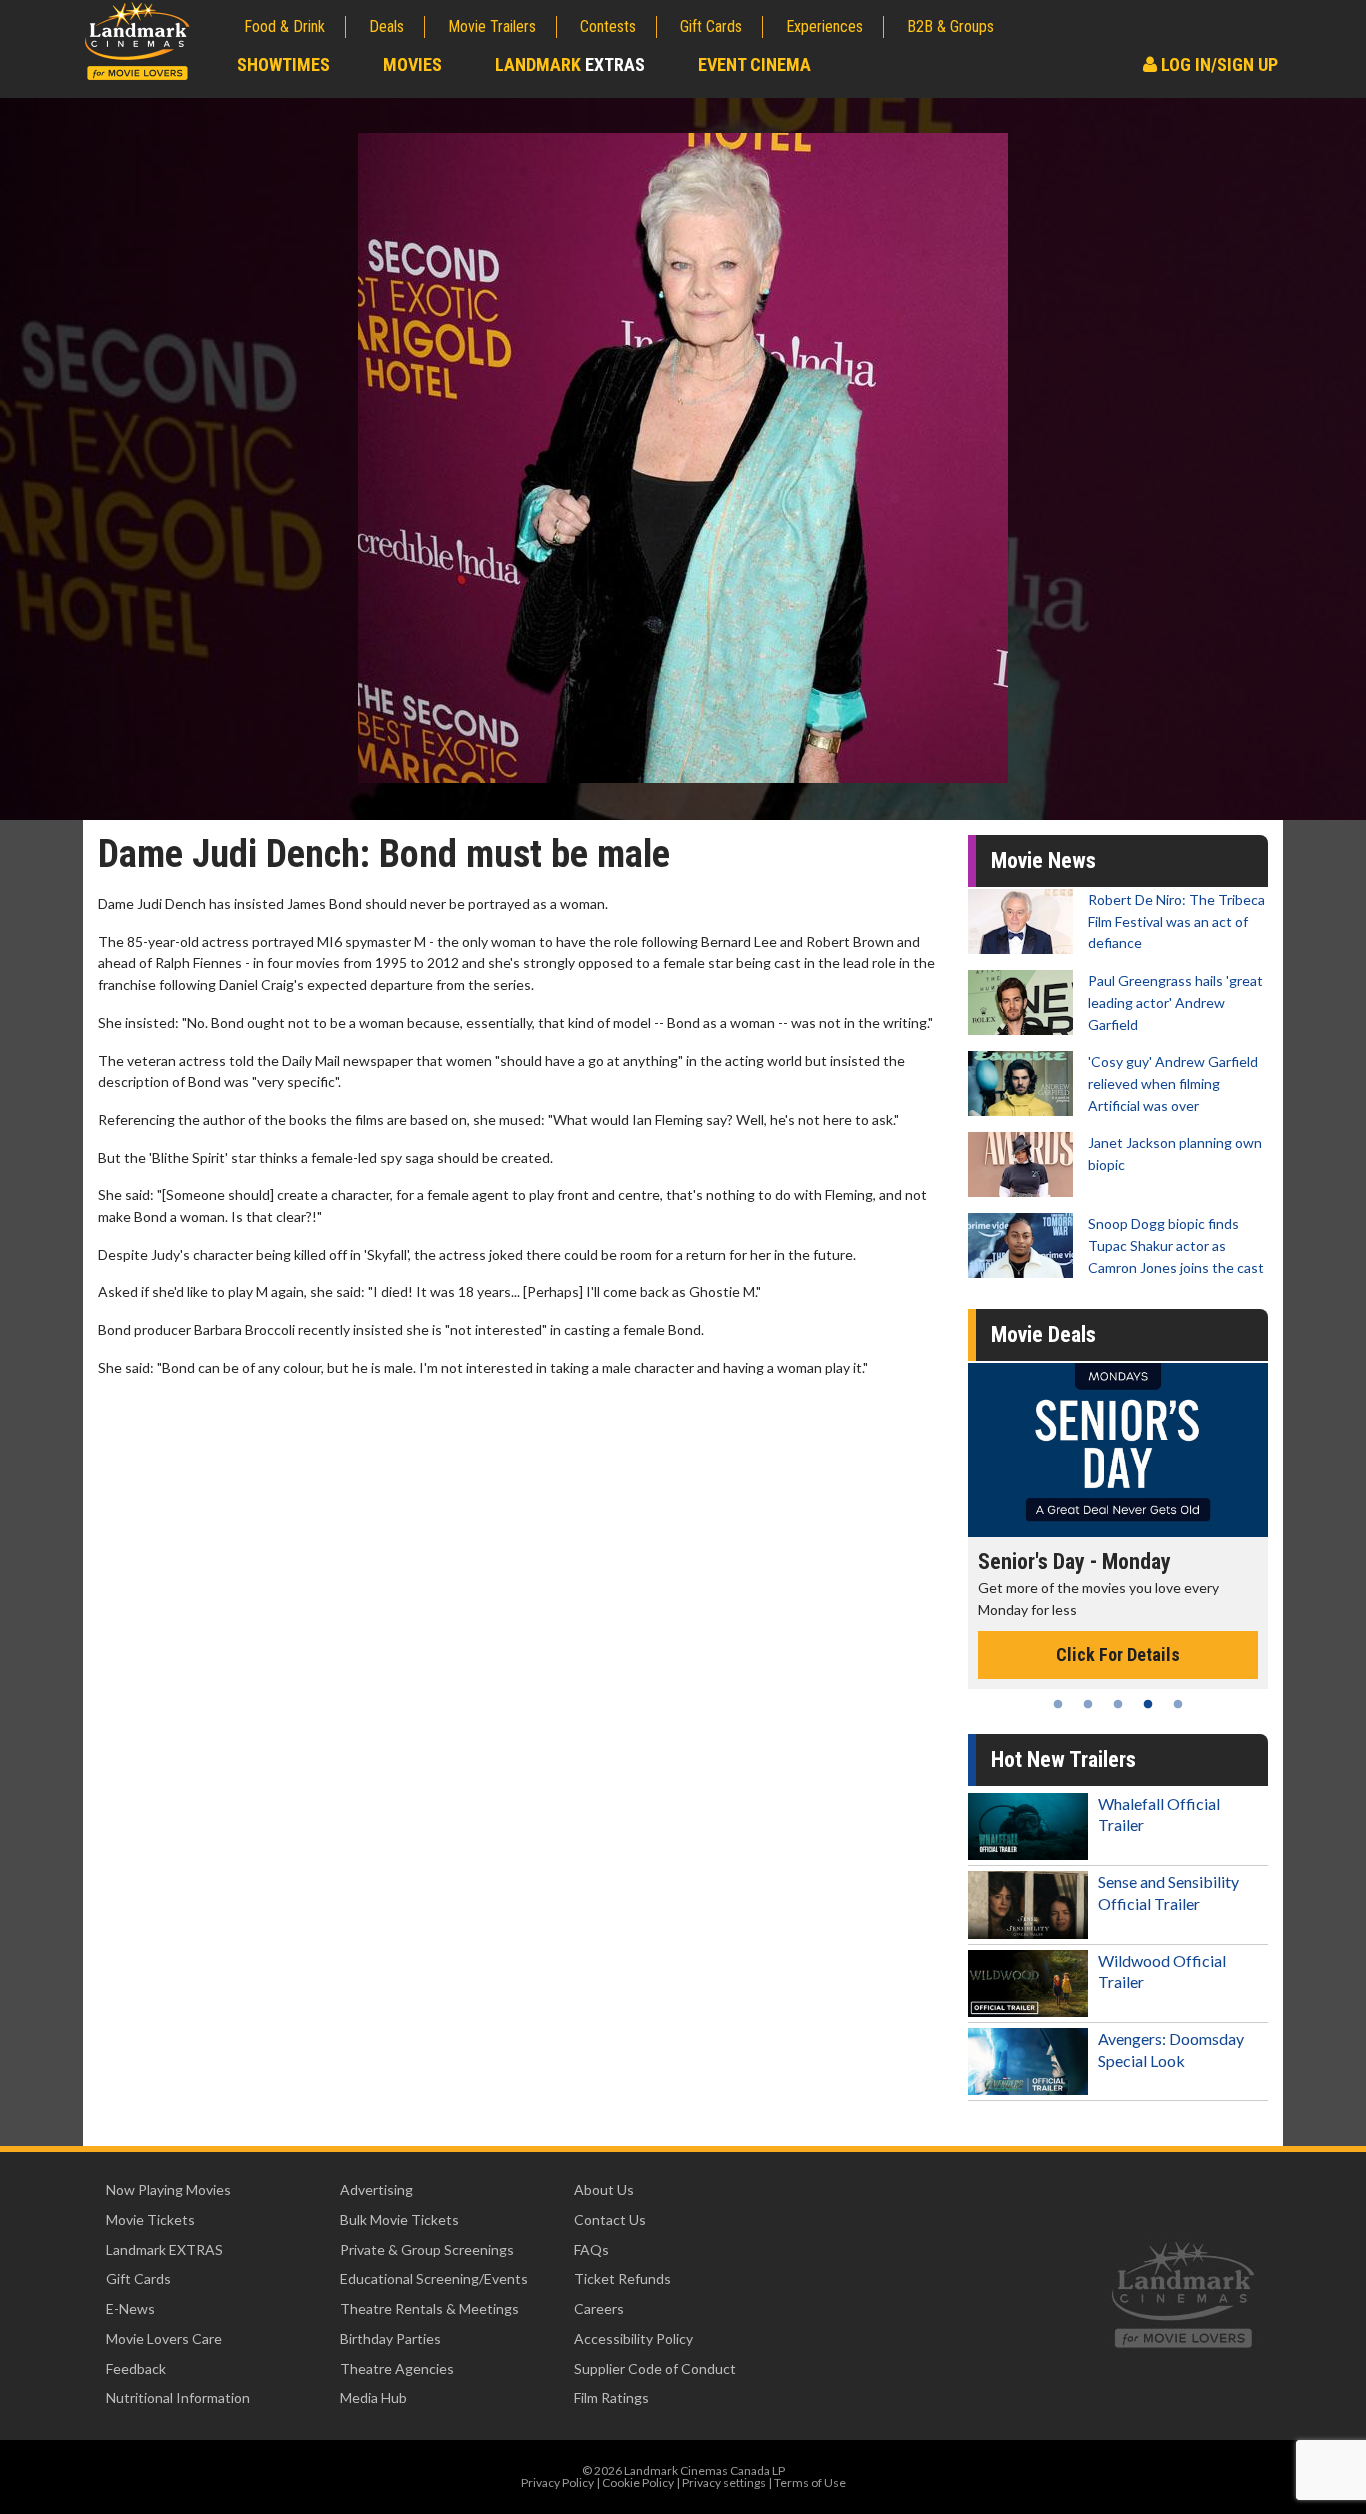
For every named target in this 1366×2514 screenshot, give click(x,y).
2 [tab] (1088, 1704)
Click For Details (1118, 1654)
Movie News (1043, 860)
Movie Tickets (150, 2219)
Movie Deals (1043, 1334)
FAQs (591, 2249)
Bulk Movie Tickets (399, 2219)
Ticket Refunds (622, 2278)
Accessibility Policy (633, 2338)
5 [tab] (1178, 1704)
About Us (604, 2189)
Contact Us (610, 2219)
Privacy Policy (557, 2482)
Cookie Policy (638, 2482)
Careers (599, 2308)
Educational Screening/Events (434, 2278)
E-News (130, 2308)
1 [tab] (1058, 1704)
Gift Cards (711, 26)
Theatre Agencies (397, 2368)
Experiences (824, 26)
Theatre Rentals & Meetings (429, 2308)
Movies (412, 64)
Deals (386, 26)
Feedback (136, 2368)
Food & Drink (284, 26)
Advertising (376, 2189)
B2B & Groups (950, 26)
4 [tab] (1148, 1704)
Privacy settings (724, 2482)
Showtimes (283, 64)
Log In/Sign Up (1217, 64)
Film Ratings (611, 2397)
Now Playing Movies (168, 2189)
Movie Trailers (492, 26)
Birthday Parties (390, 2338)
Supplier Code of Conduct (655, 2368)
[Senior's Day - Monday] (1118, 1449)
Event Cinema (754, 64)
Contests (608, 26)
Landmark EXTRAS (164, 2249)
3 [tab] (1118, 1704)
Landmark (570, 64)
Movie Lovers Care (164, 2338)
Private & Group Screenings (427, 2249)
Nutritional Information (178, 2397)
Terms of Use (810, 2482)
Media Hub (373, 2397)
